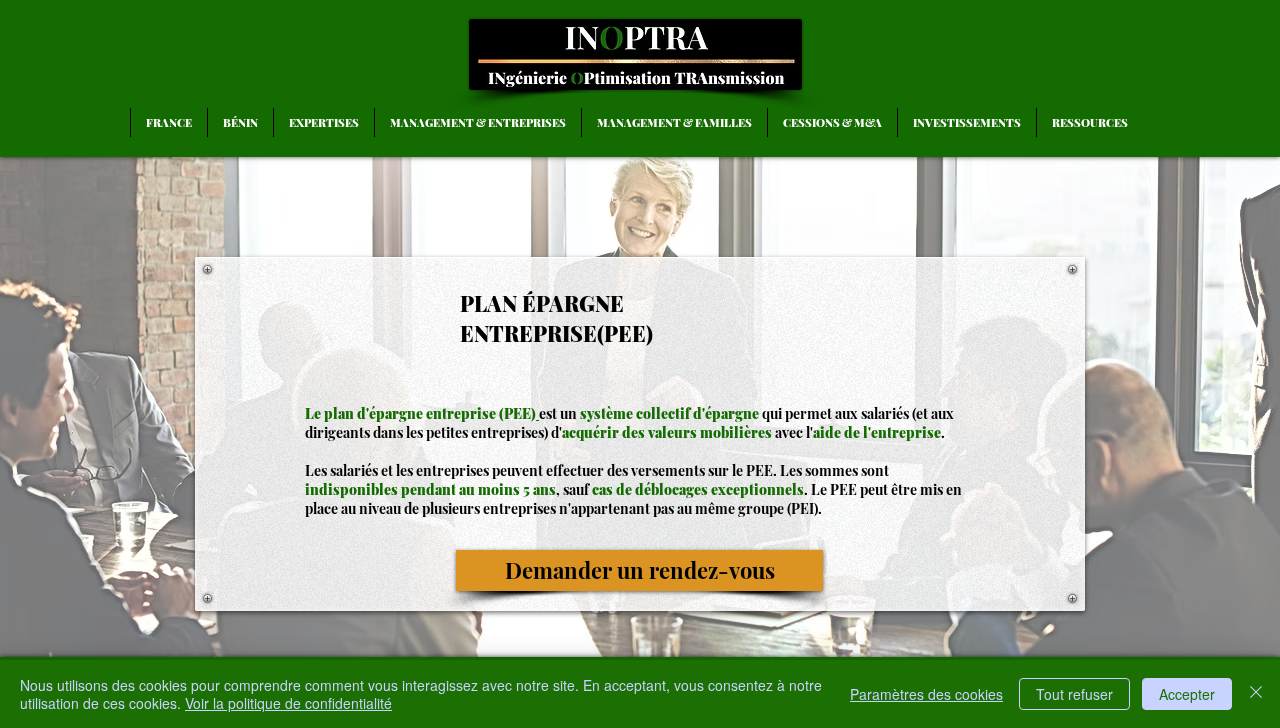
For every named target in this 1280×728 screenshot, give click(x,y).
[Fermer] (1256, 694)
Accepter (1187, 694)
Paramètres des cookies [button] (926, 694)
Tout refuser (1074, 694)
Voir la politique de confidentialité (288, 703)
